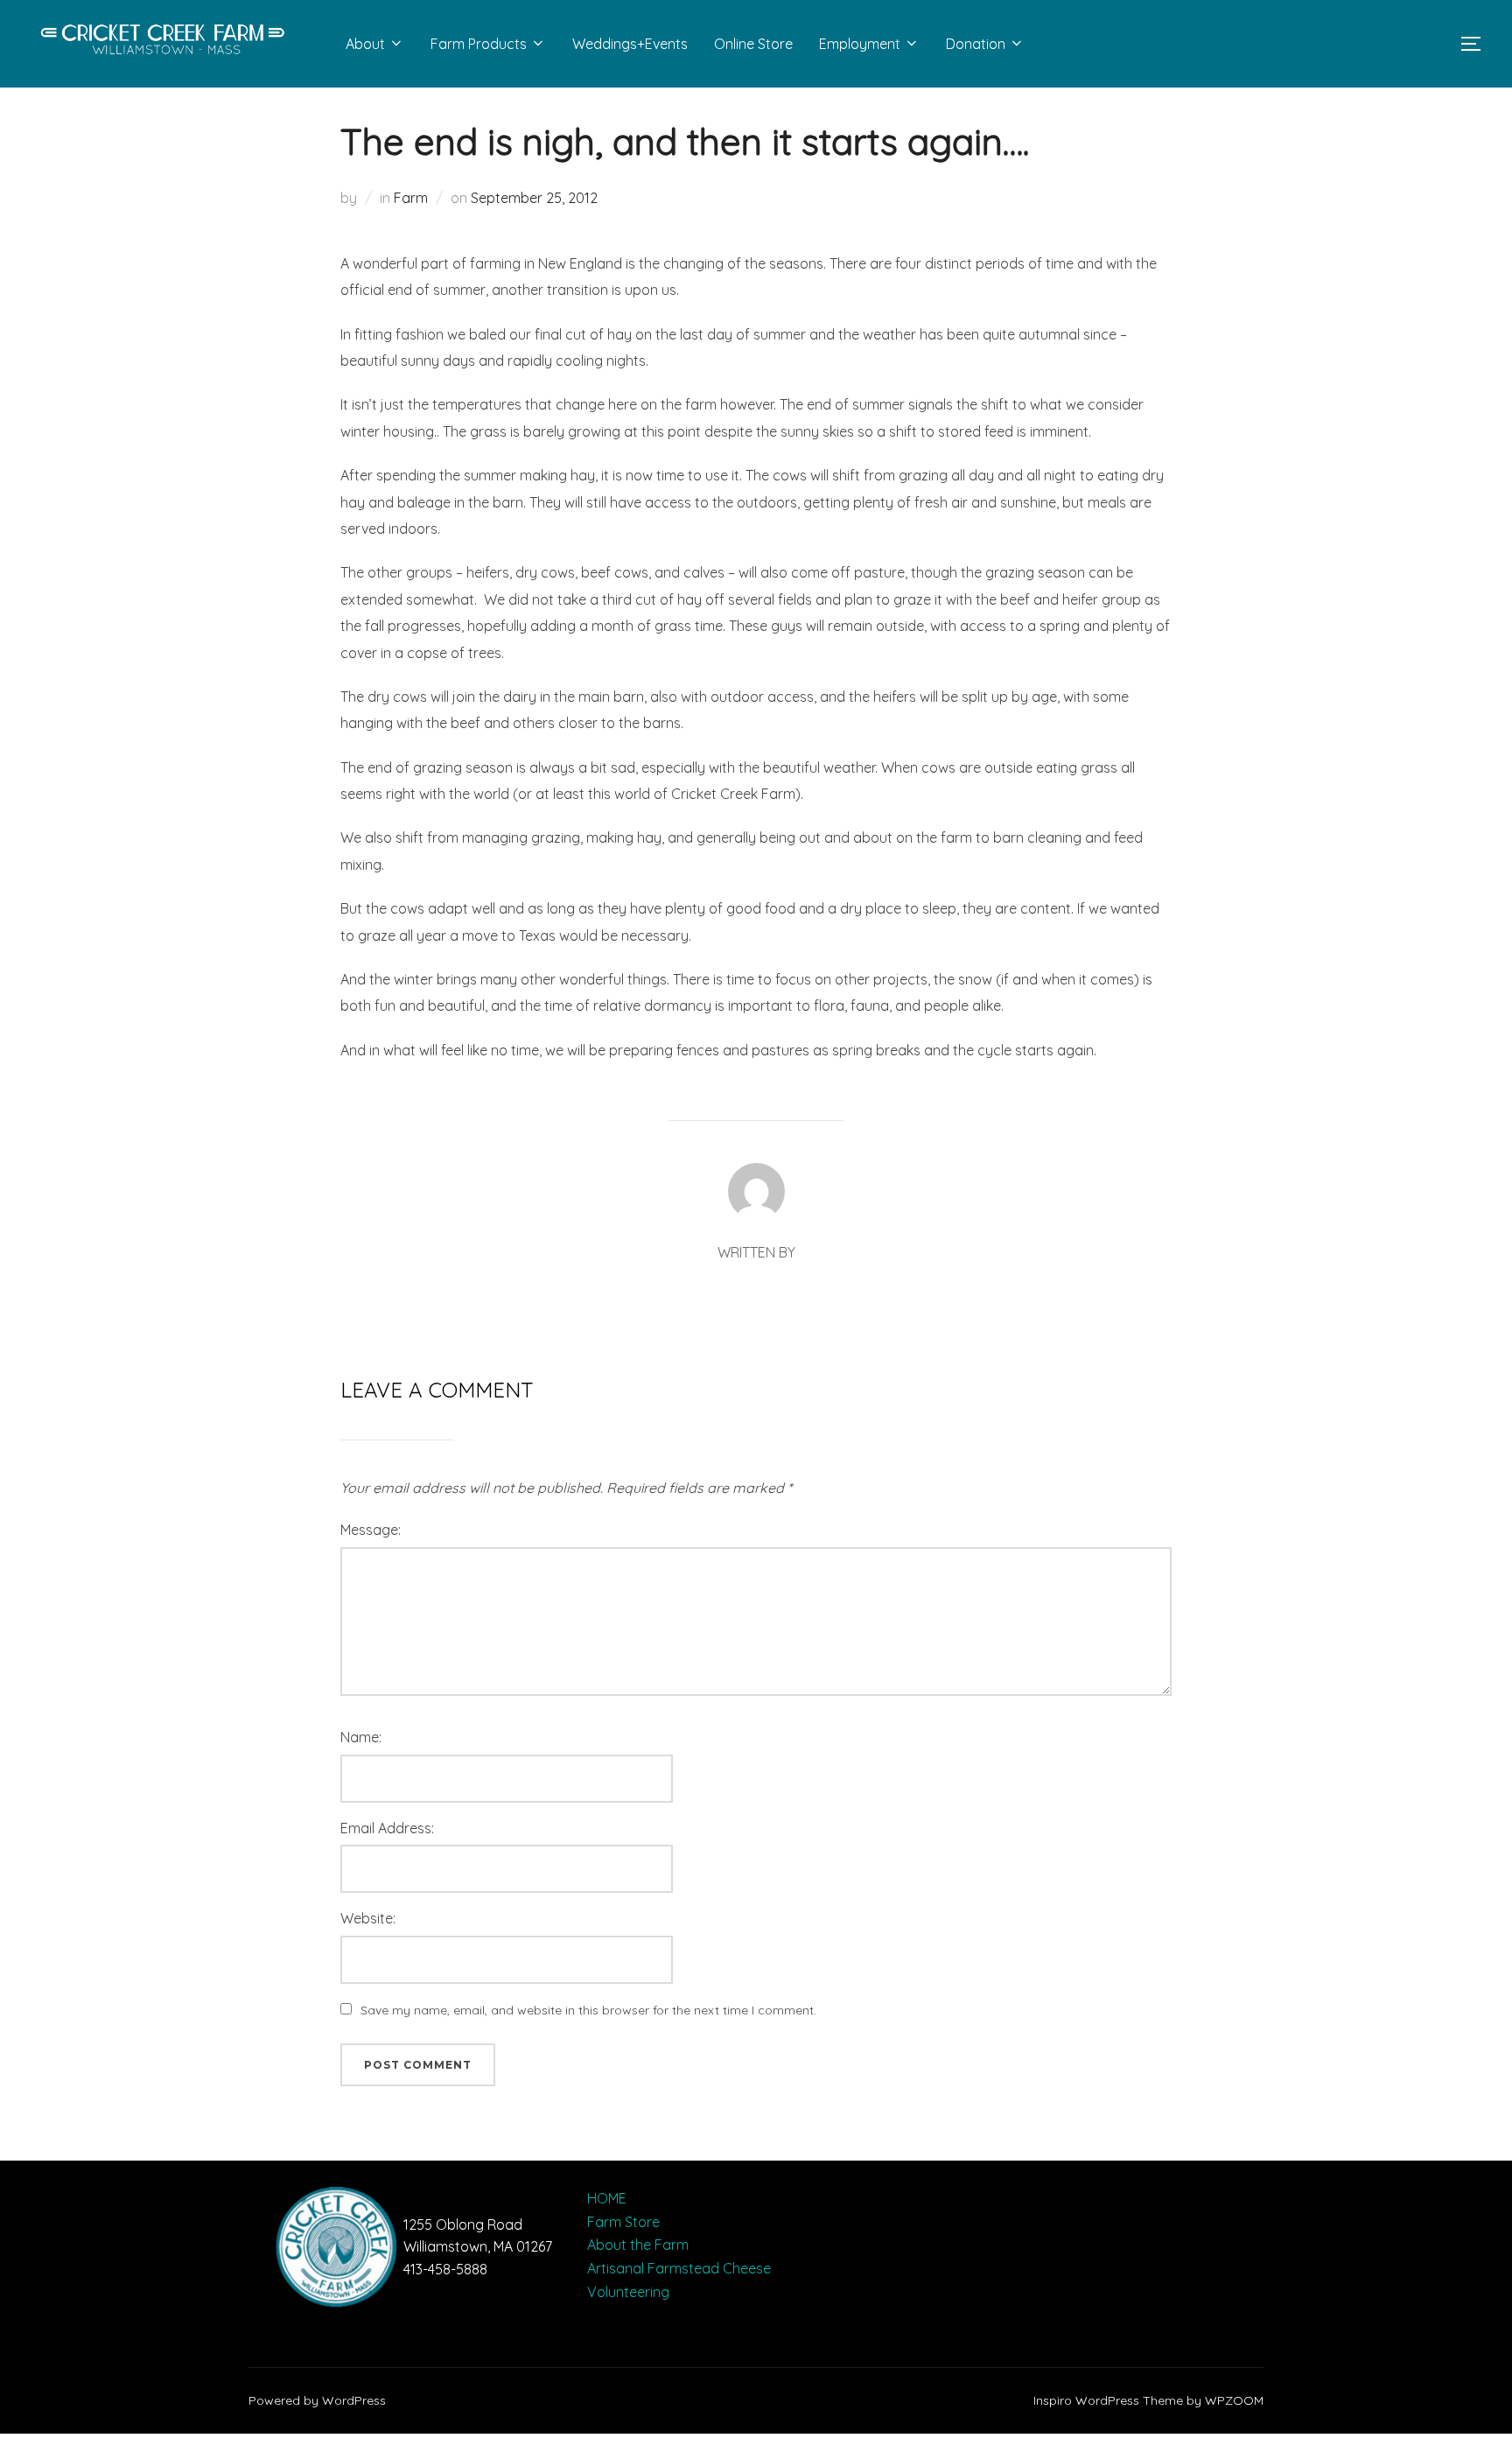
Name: (361, 1737)
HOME (607, 2198)
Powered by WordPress (317, 2400)
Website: (368, 1918)
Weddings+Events (630, 44)
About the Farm (638, 2245)
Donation (976, 44)
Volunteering (628, 2292)
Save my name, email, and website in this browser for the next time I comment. (588, 2010)
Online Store (753, 44)
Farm (411, 198)
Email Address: (387, 1828)
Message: (371, 1530)
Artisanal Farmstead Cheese (679, 2268)
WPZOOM (1234, 2400)
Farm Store (623, 2222)
